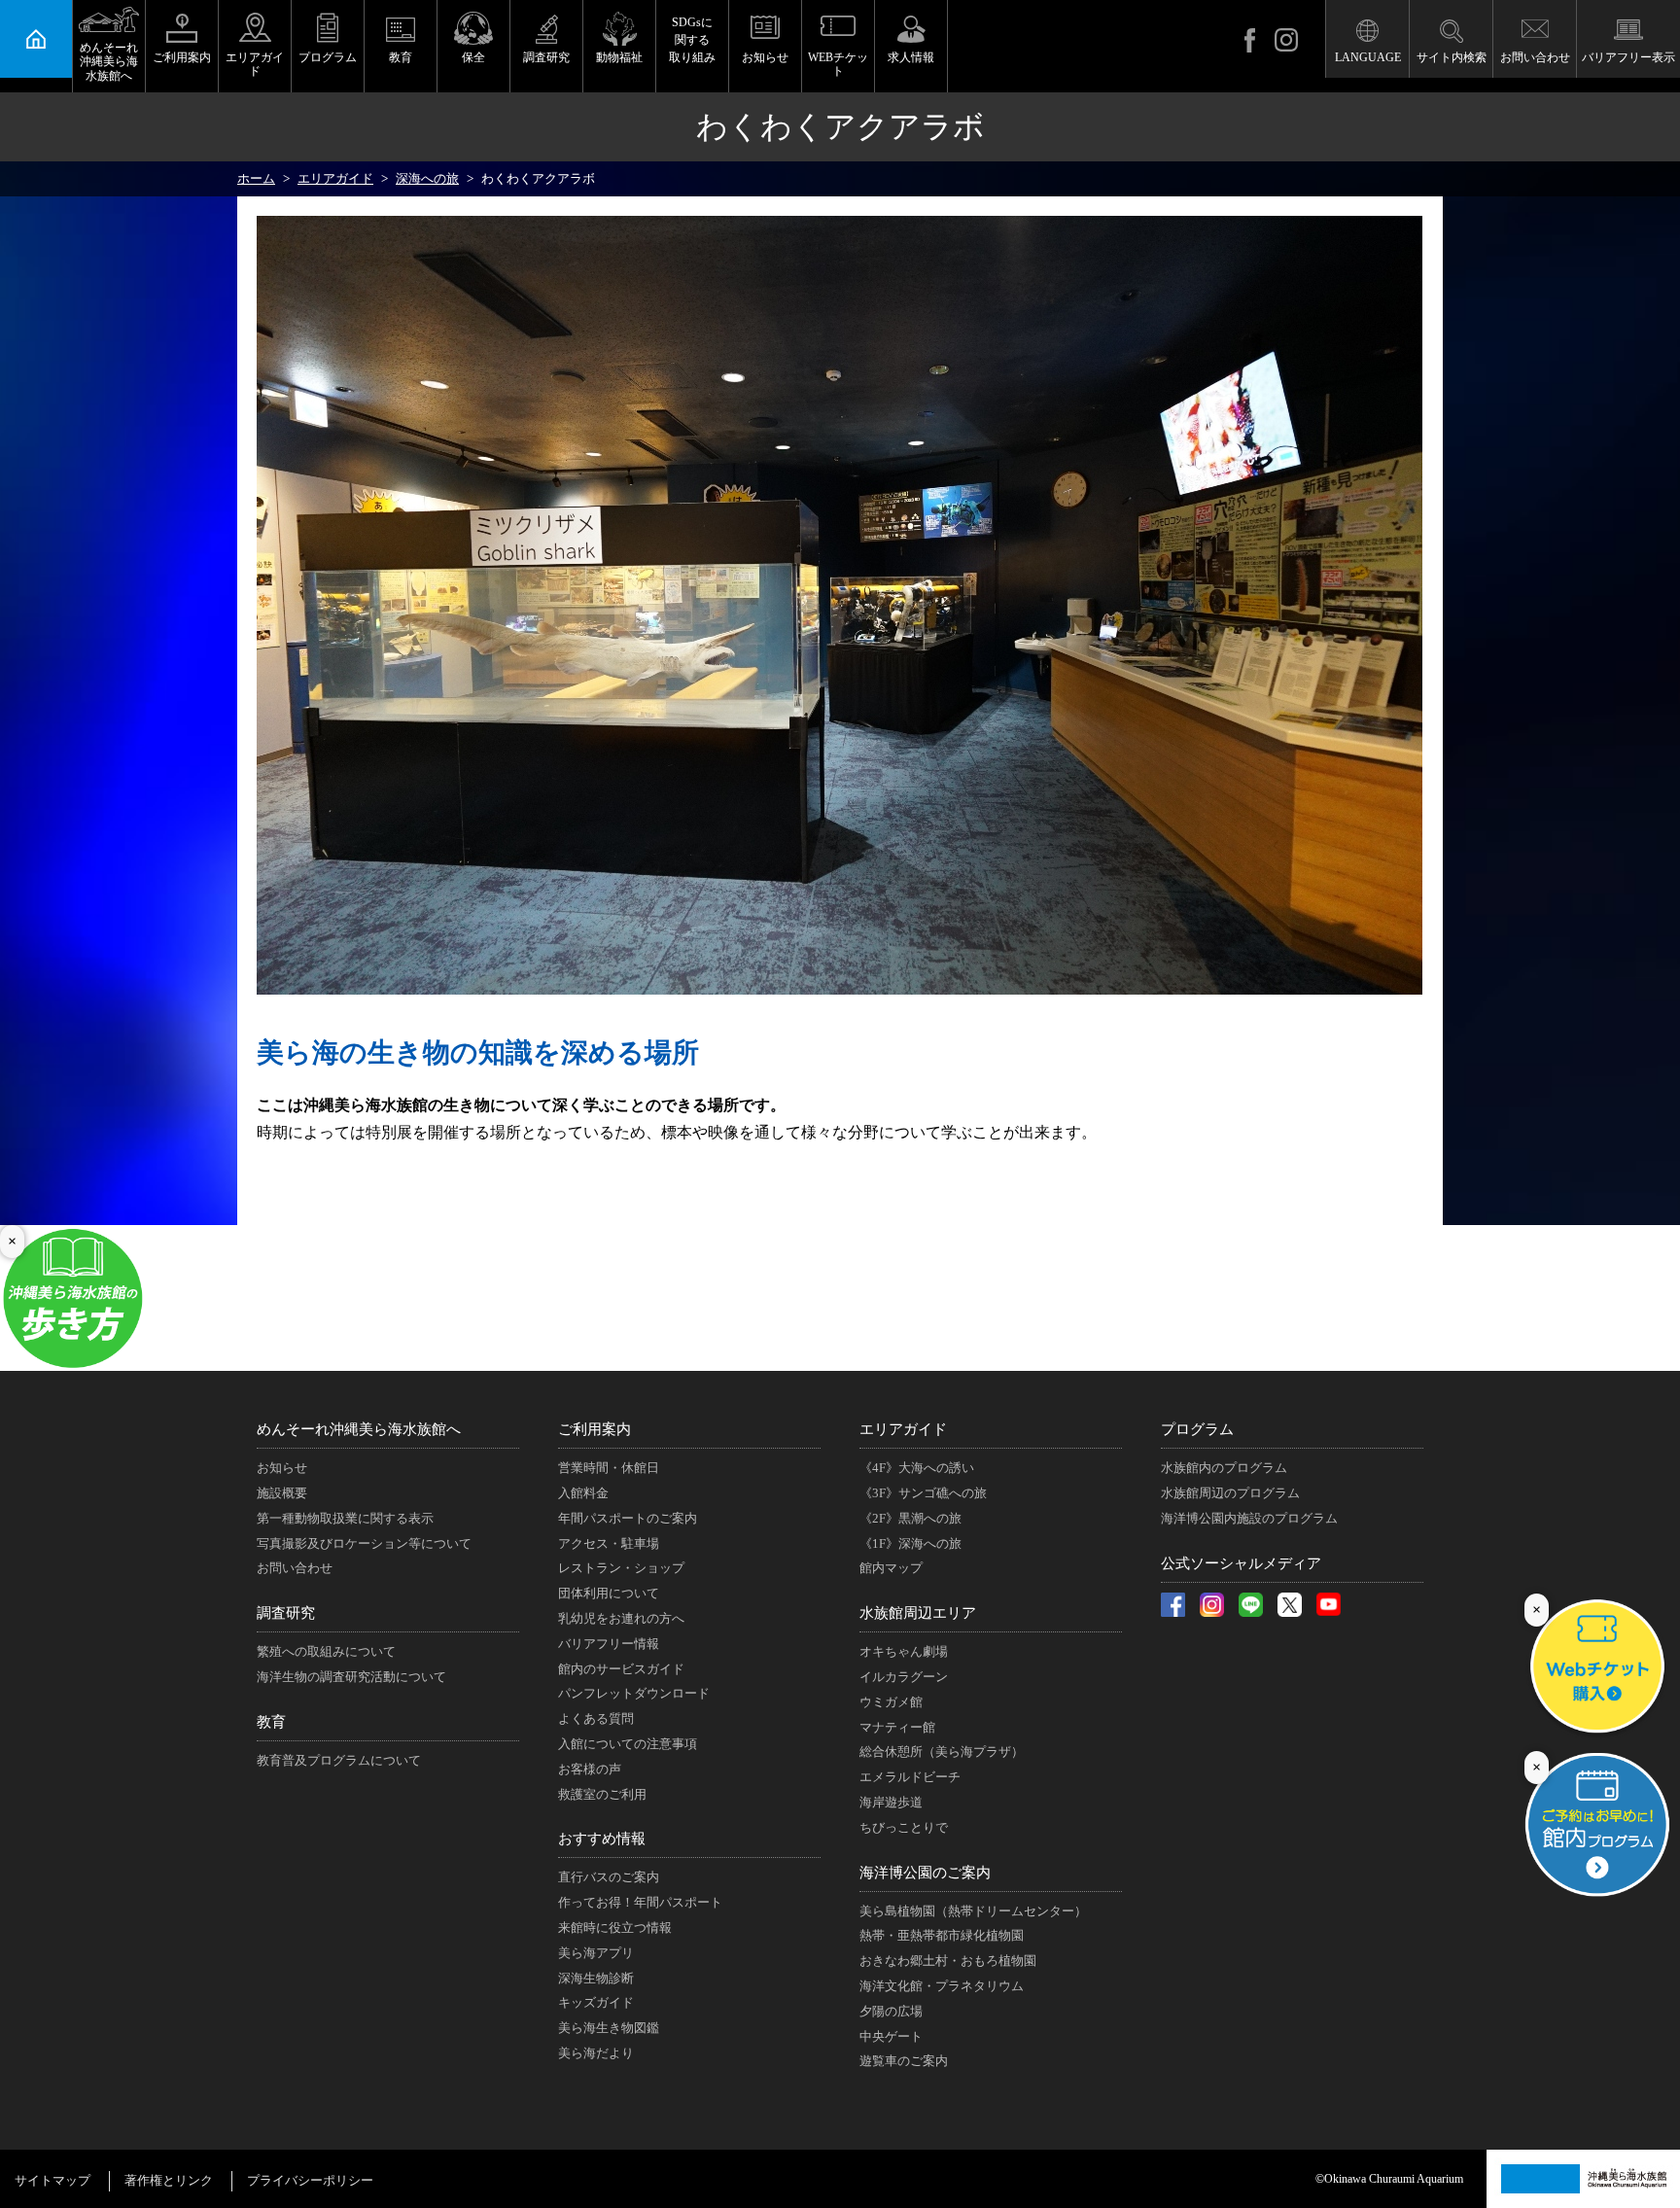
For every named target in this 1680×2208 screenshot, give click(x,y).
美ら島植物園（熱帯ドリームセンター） (973, 1911)
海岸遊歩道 (891, 1802)
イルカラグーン (904, 1677)
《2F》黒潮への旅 (910, 1518)
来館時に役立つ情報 (615, 1928)
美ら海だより (596, 2053)
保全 (473, 57)
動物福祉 (619, 57)
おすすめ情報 (602, 1839)
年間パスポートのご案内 (628, 1518)
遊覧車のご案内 (904, 2061)
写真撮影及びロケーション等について (364, 1543)
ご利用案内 (182, 57)
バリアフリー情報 (609, 1644)
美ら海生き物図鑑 (609, 2028)
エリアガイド (255, 64)
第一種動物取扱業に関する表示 (345, 1518)
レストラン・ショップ (621, 1568)
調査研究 (546, 57)
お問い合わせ (1535, 57)
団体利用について (609, 1593)
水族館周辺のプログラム (1230, 1493)
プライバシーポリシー (310, 2180)
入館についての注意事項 (628, 1744)
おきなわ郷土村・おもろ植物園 (948, 1961)
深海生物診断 (596, 1978)
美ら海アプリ (596, 1953)
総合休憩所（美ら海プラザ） (942, 1752)
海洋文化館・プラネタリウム (942, 1986)
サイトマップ (52, 2180)
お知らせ (765, 57)
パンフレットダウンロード (634, 1693)
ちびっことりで (904, 1827)
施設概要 (282, 1493)
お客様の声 (590, 1769)
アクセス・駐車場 (609, 1543)
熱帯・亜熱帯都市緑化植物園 (942, 1935)
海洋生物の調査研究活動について (351, 1677)
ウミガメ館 (891, 1702)
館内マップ (891, 1568)
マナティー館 (897, 1727)
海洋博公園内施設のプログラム (1249, 1518)
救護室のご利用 (602, 1794)
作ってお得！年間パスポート (640, 1902)
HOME (36, 39)
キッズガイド (596, 2002)
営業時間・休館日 (609, 1468)
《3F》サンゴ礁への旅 (923, 1493)
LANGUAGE (1368, 57)
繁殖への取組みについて (326, 1651)
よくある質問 (596, 1718)
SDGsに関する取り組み (692, 40)
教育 (401, 57)
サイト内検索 (1452, 57)
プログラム (328, 57)
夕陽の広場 (891, 2011)
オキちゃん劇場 (904, 1651)
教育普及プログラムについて (339, 1760)
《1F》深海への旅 (910, 1543)
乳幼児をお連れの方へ (621, 1618)
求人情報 (911, 57)
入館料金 (583, 1493)
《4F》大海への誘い (917, 1468)
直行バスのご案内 (609, 1877)
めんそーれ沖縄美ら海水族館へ (109, 62)
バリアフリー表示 (1628, 57)
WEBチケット (838, 64)
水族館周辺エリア (918, 1613)
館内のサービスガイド (621, 1669)
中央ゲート (891, 2036)
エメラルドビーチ (910, 1777)
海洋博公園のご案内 (925, 1873)
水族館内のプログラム (1224, 1468)
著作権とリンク (169, 2180)
